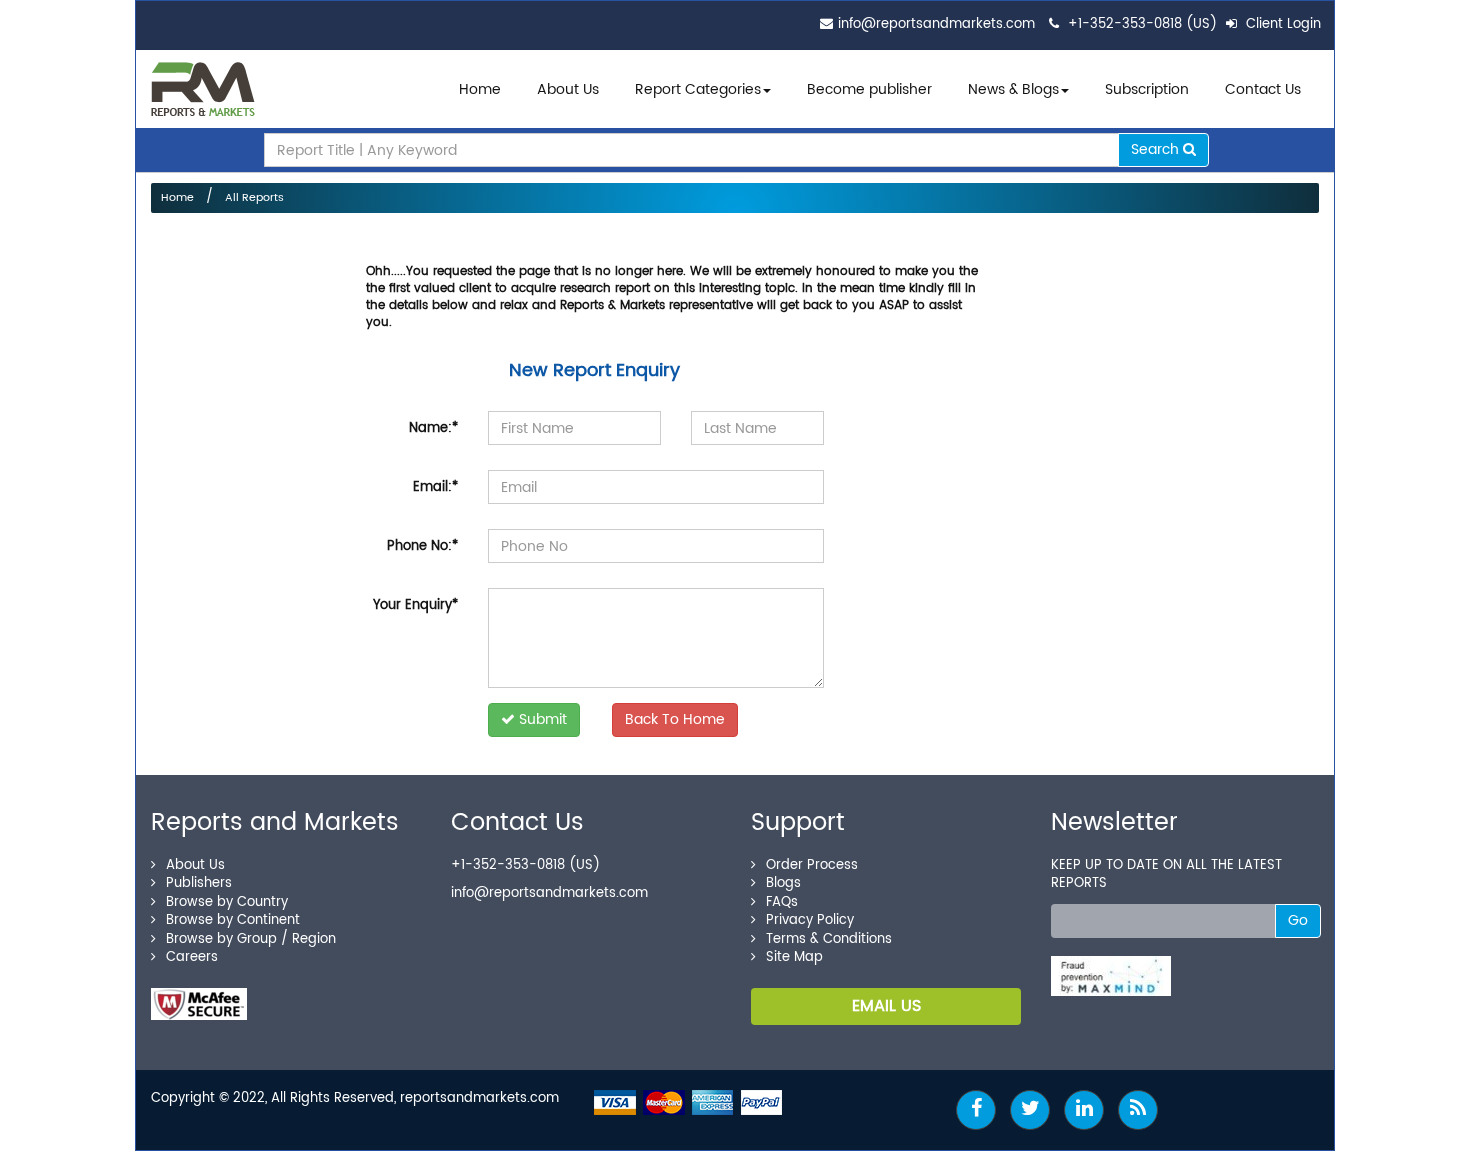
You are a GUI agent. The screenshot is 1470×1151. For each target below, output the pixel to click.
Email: (435, 487)
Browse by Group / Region (251, 939)
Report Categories (698, 89)
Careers (192, 957)
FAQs (782, 902)
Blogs (783, 883)
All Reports (254, 198)
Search (1157, 149)
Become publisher (869, 89)
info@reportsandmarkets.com (936, 24)
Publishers (199, 883)
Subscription (1147, 89)
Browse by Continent (233, 920)
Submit (541, 719)
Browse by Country (227, 902)
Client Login (1281, 24)
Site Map (794, 957)
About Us (568, 89)
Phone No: (422, 546)
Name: (433, 428)
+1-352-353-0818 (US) (1142, 24)
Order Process (812, 865)
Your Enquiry (415, 605)
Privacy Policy (810, 920)
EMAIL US (886, 1006)
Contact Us (1263, 89)
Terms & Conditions (829, 939)
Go (1298, 920)
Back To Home (675, 719)
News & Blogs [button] (1013, 89)
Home (480, 89)
